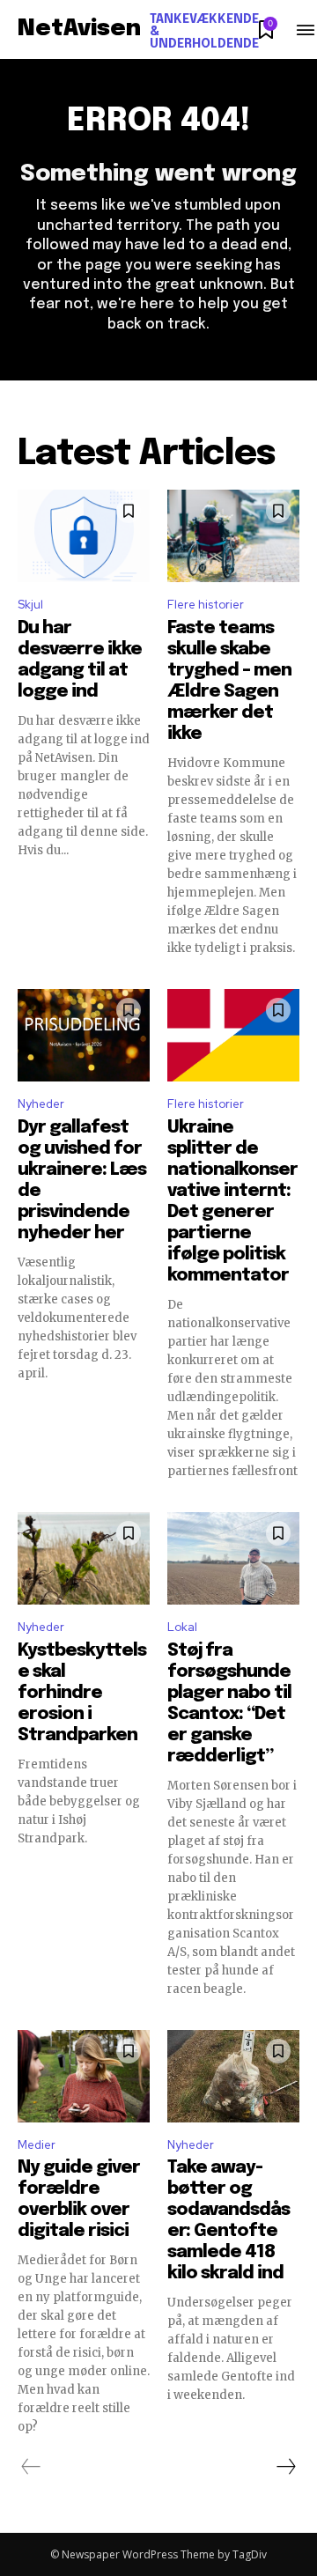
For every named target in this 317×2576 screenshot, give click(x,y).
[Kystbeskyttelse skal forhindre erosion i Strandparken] (84, 1558)
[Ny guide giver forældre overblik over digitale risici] (84, 2076)
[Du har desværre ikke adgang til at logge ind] (84, 536)
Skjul (30, 605)
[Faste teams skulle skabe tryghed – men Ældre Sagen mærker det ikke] (233, 536)
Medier (37, 2145)
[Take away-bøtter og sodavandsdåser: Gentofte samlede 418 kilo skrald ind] (233, 2076)
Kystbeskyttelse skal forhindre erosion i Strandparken (82, 1693)
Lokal (182, 1627)
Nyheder (41, 1104)
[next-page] (285, 2467)
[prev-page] (31, 2467)
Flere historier (206, 605)
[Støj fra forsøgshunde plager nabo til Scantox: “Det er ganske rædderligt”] (233, 1558)
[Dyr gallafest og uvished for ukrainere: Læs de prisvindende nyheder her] (84, 1035)
